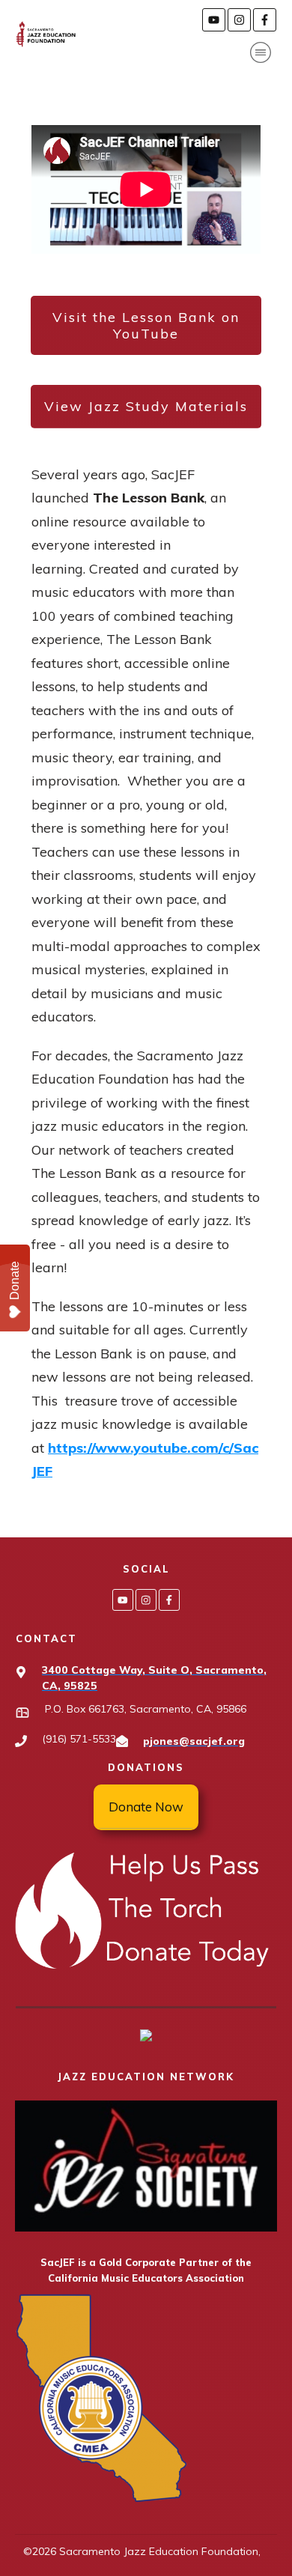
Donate (15, 1281)
